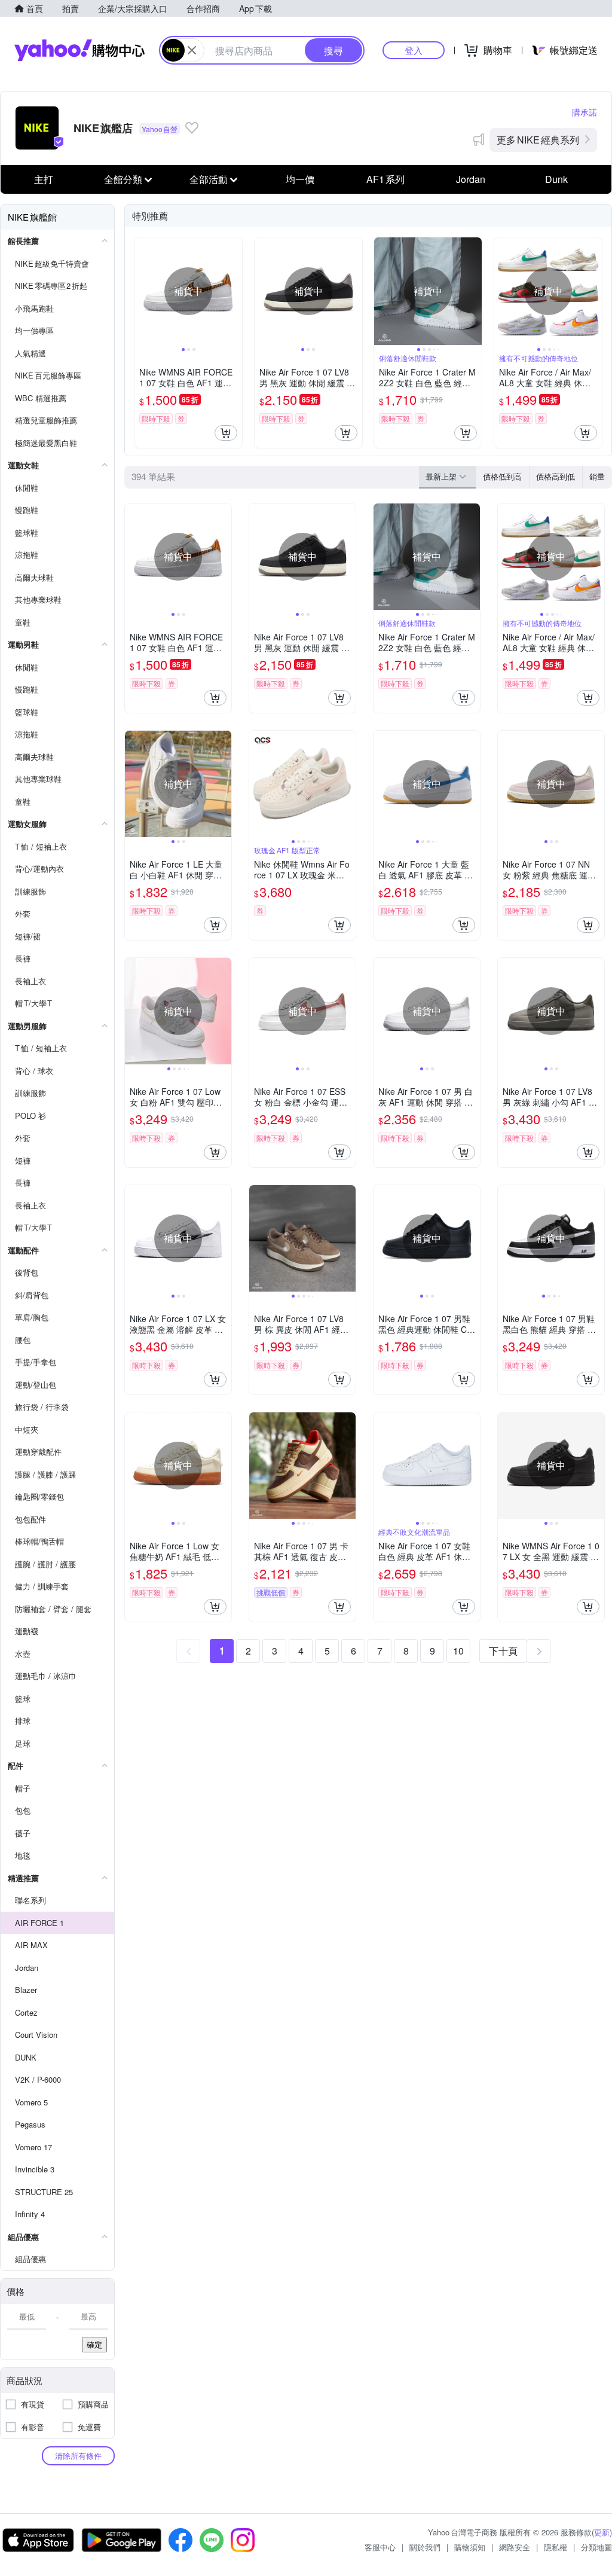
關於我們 (425, 2547)
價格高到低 (556, 476)
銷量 (597, 476)
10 (458, 1651)
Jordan (471, 179)
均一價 (300, 179)
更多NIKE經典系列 (538, 140)
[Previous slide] (142, 291)
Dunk (556, 179)
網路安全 (515, 2547)
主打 (44, 179)
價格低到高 (502, 476)
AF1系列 (385, 179)
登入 (414, 50)
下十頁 (503, 1651)
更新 (602, 2532)
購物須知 (470, 2547)
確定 (94, 2344)
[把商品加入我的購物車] (226, 433)
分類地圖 (596, 2547)
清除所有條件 (78, 2456)
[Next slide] (234, 291)
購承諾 (585, 112)
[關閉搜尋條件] (192, 50)
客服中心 (380, 2547)
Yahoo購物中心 (79, 50)
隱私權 (556, 2547)
